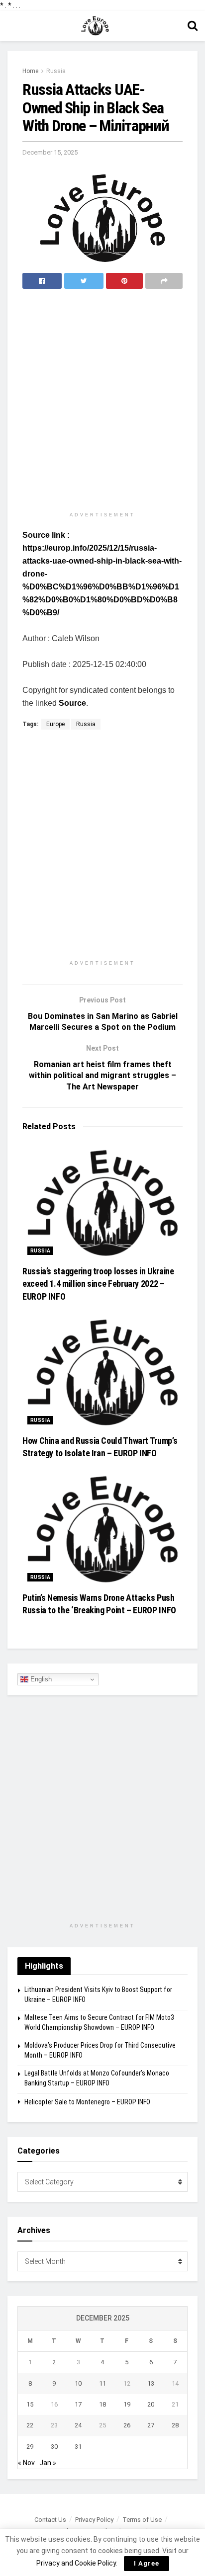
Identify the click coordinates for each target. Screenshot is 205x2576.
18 (102, 2404)
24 (78, 2425)
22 (30, 2425)
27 (151, 2425)
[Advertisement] (102, 401)
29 (30, 2447)
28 (175, 2425)
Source (72, 703)
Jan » (48, 2463)
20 (151, 2404)
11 (102, 2383)
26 (127, 2425)
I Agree (147, 2563)
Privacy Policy (94, 2520)
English (40, 1679)
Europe (55, 724)
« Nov (26, 2463)
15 (30, 2404)
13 (151, 2383)
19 (127, 2404)
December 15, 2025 (50, 152)
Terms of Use (142, 2520)
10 (78, 2383)
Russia (56, 71)
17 (78, 2404)
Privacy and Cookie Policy (76, 2563)
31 (78, 2447)
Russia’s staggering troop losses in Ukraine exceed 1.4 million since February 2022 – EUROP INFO (98, 1284)
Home (30, 71)
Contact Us (50, 2520)
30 (54, 2447)
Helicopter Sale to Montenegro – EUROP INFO (87, 2102)
